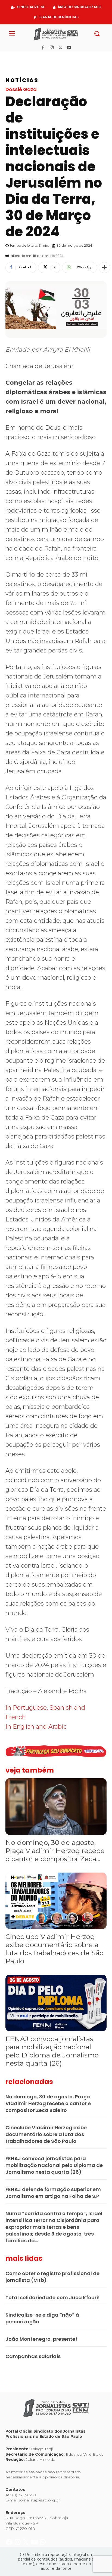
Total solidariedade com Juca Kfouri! (53, 2297)
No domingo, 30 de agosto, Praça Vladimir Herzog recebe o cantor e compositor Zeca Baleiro (48, 2103)
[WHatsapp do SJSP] (43, 57)
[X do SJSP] (27, 57)
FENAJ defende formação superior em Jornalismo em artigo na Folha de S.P (53, 2193)
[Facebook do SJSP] (10, 57)
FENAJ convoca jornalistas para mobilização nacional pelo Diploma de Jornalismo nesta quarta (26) (52, 2051)
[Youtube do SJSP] (35, 57)
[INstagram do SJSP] (18, 57)
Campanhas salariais (33, 2356)
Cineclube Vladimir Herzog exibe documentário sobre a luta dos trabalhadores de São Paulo (55, 1949)
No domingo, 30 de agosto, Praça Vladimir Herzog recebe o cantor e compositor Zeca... (55, 1851)
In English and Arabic (36, 1727)
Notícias (22, 80)
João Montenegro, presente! (41, 2339)
